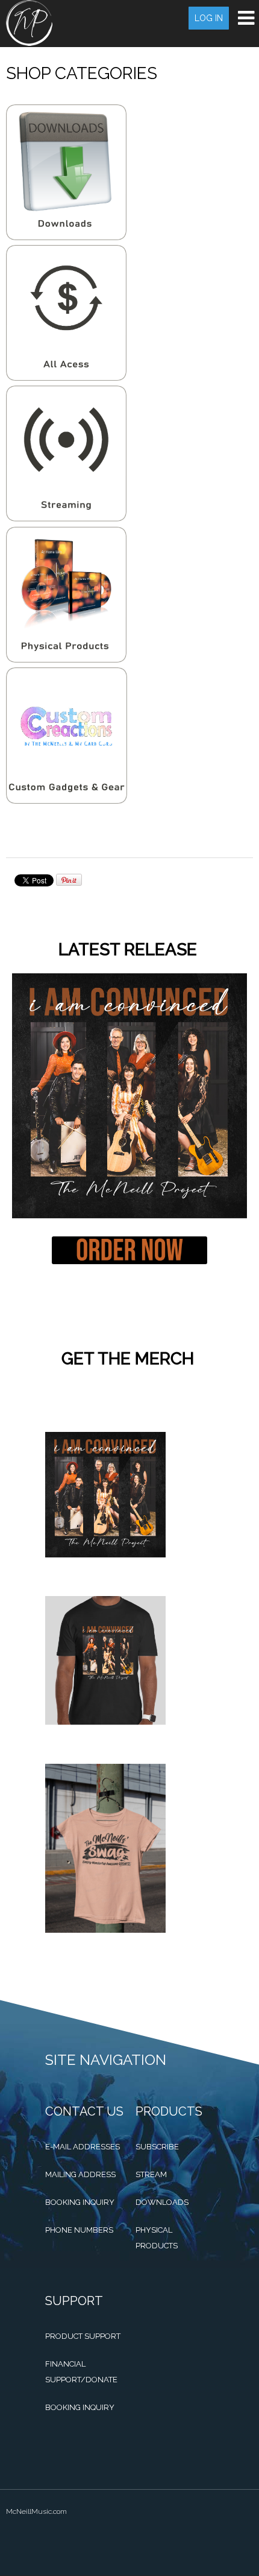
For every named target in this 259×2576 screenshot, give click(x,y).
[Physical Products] (66, 660)
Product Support (83, 2336)
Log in (209, 18)
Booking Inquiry (80, 2202)
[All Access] (66, 378)
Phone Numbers (79, 2230)
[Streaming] (66, 518)
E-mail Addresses (83, 2147)
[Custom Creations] (67, 801)
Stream (151, 2174)
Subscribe (157, 2147)
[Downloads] (66, 237)
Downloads (162, 2202)
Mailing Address (80, 2174)
